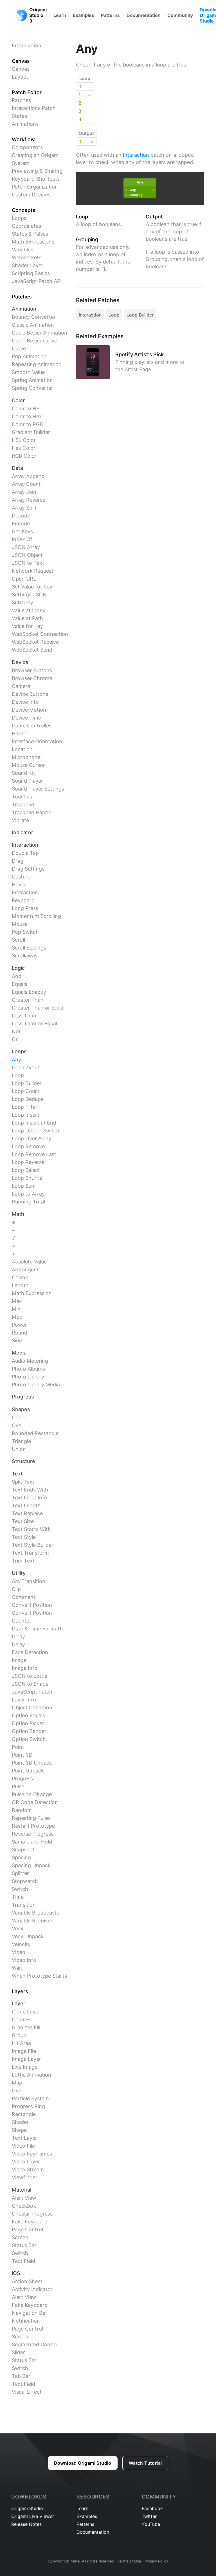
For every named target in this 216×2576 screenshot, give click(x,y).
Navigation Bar (30, 2313)
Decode (21, 516)
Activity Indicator (32, 2289)
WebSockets (27, 257)
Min (16, 1309)
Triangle (21, 1441)
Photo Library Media (36, 1385)
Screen (20, 2237)
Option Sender (29, 1731)
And (17, 976)
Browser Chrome (32, 678)
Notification (26, 2321)
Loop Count (26, 1091)
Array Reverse (29, 500)
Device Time (26, 718)
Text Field (23, 2261)
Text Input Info (30, 1498)
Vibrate (20, 820)
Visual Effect (27, 2392)
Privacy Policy (156, 2561)
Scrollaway (25, 956)
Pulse (18, 1786)
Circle (19, 1418)
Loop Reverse (28, 1162)
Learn (60, 15)
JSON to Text (28, 563)
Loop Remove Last (34, 1154)
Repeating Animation (37, 364)
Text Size (23, 1521)
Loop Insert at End (34, 1123)
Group (19, 2035)
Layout (20, 77)
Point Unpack (28, 1771)
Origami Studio (27, 2508)
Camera (21, 686)
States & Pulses (30, 234)
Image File (24, 2051)
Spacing (21, 1857)
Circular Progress (32, 2214)
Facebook (152, 2508)
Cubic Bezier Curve (34, 341)
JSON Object (27, 555)
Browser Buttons (32, 670)
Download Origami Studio (83, 2463)
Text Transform (30, 1553)
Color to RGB (27, 424)
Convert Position (32, 1605)
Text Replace (27, 1513)
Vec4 (18, 1928)
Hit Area (21, 2043)
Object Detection (32, 1708)
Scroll (18, 940)
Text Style (24, 1537)
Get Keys (22, 531)
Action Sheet (27, 2281)
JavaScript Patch (32, 1692)
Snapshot (23, 1850)
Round (20, 1333)
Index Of (22, 539)
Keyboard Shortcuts (36, 179)
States (19, 116)
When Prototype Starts (39, 1976)
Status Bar (24, 2245)
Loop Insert (26, 1115)
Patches (21, 100)
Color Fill (22, 2020)
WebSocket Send (32, 650)
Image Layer (26, 2059)
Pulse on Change (32, 1794)
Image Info (25, 1668)
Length (20, 1285)
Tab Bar (21, 2376)
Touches (22, 797)
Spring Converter (32, 388)
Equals (20, 984)
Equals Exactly (29, 992)
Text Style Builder (33, 1545)
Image (19, 1660)
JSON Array (26, 547)
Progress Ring (28, 2106)
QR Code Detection (35, 1802)
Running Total (28, 1202)
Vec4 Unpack (28, 1936)
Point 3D (22, 1755)
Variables (22, 250)
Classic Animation (33, 325)
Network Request (33, 571)
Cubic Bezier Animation (40, 333)
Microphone (26, 757)
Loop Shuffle (27, 1178)
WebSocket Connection (40, 634)
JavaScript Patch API (37, 281)
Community (180, 15)
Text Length (26, 1505)
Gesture (21, 877)
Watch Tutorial (145, 2463)
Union (19, 1449)
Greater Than (28, 1000)
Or (15, 1039)
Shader (20, 2122)
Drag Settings (28, 869)
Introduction (27, 46)
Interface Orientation (37, 741)
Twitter (149, 2516)
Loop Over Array (31, 1138)
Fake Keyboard (30, 2222)
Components (27, 147)
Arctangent (25, 1270)
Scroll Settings (29, 948)
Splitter (20, 1873)
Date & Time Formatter (39, 1629)
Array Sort (24, 508)
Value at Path (27, 618)
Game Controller (31, 726)
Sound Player (27, 781)
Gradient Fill (26, 2027)
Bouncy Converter (34, 317)
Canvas (21, 69)
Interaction (25, 892)
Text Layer (24, 2138)
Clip (16, 1589)
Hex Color (24, 448)
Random (22, 1810)
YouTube (151, 2524)
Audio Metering (30, 1361)
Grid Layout (26, 1067)
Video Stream (28, 2169)
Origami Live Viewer (33, 2516)
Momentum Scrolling (36, 916)
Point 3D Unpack (32, 1763)
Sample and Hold (32, 1842)
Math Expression (32, 1293)
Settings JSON (29, 595)
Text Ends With (30, 1490)
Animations (25, 124)
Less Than (24, 1016)
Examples (84, 15)
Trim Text (23, 1561)
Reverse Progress (33, 1834)
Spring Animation (32, 380)
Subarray (22, 602)
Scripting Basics (31, 273)
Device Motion (29, 710)
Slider (18, 2352)
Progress (22, 1779)
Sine (17, 1341)
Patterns (110, 15)
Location (22, 749)
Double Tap (25, 853)
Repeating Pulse (31, 1818)
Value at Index (29, 610)
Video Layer (26, 2162)
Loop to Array (28, 1194)
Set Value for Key (32, 587)
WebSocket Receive (35, 642)
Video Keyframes (32, 2154)
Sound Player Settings (38, 789)
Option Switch (29, 1739)
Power (19, 1325)
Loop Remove (28, 1146)
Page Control (27, 2229)
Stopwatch (25, 1881)
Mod (17, 1317)
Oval (17, 1425)
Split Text (23, 1482)
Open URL (24, 579)
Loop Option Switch (36, 1131)
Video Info (24, 1960)
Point (18, 1747)
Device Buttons (30, 694)
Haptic (20, 733)
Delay (18, 1636)
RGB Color (24, 456)
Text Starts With (31, 1529)
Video (19, 1952)
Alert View (24, 2198)
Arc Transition (29, 1581)
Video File (23, 2146)
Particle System (30, 2098)
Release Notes (26, 2524)
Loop (18, 1075)
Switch (20, 1889)
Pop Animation (29, 356)
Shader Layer (28, 265)
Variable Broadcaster (37, 1913)
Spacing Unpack (31, 1865)
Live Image (25, 2067)
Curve (19, 348)
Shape (19, 2130)
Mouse (20, 924)
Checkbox (24, 2206)
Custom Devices (31, 195)
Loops (19, 218)
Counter (22, 1621)
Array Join (24, 492)
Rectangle (24, 2114)
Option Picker (28, 1723)
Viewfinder (25, 2177)
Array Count (26, 484)
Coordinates (26, 226)
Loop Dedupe (28, 1099)
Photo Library (28, 1377)
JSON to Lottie (30, 1676)
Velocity (21, 1944)
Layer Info (24, 1700)
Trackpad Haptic (31, 812)
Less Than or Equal (34, 1023)
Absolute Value (29, 1262)
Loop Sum (24, 1186)
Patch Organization (35, 187)
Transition (24, 1905)
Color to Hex (27, 416)
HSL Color (24, 440)
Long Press (25, 908)
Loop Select (26, 1170)
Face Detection (30, 1652)
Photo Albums (28, 1369)
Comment (24, 1597)
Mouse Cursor (28, 765)
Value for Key (27, 626)
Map (17, 2083)
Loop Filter (25, 1107)
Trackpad (23, 805)
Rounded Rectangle (35, 1433)
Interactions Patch (34, 108)
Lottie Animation (31, 2075)
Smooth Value (28, 372)
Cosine (20, 1277)
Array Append (28, 476)
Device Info (25, 702)
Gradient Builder (31, 432)
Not (16, 1031)
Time (18, 1897)
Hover (19, 885)
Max (17, 1301)
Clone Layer (26, 2012)
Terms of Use (129, 2561)
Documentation (93, 2532)
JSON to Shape (30, 1684)
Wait (17, 1968)
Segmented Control (35, 2344)
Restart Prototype (33, 1826)
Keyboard (23, 900)
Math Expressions (33, 242)
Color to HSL (27, 409)
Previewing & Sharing (37, 171)
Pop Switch (25, 932)
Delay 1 (20, 1644)
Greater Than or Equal (38, 1008)
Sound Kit (23, 773)
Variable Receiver (32, 1921)
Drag (18, 861)
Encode (21, 524)
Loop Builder (27, 1083)
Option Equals (28, 1715)
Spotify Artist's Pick (139, 354)
